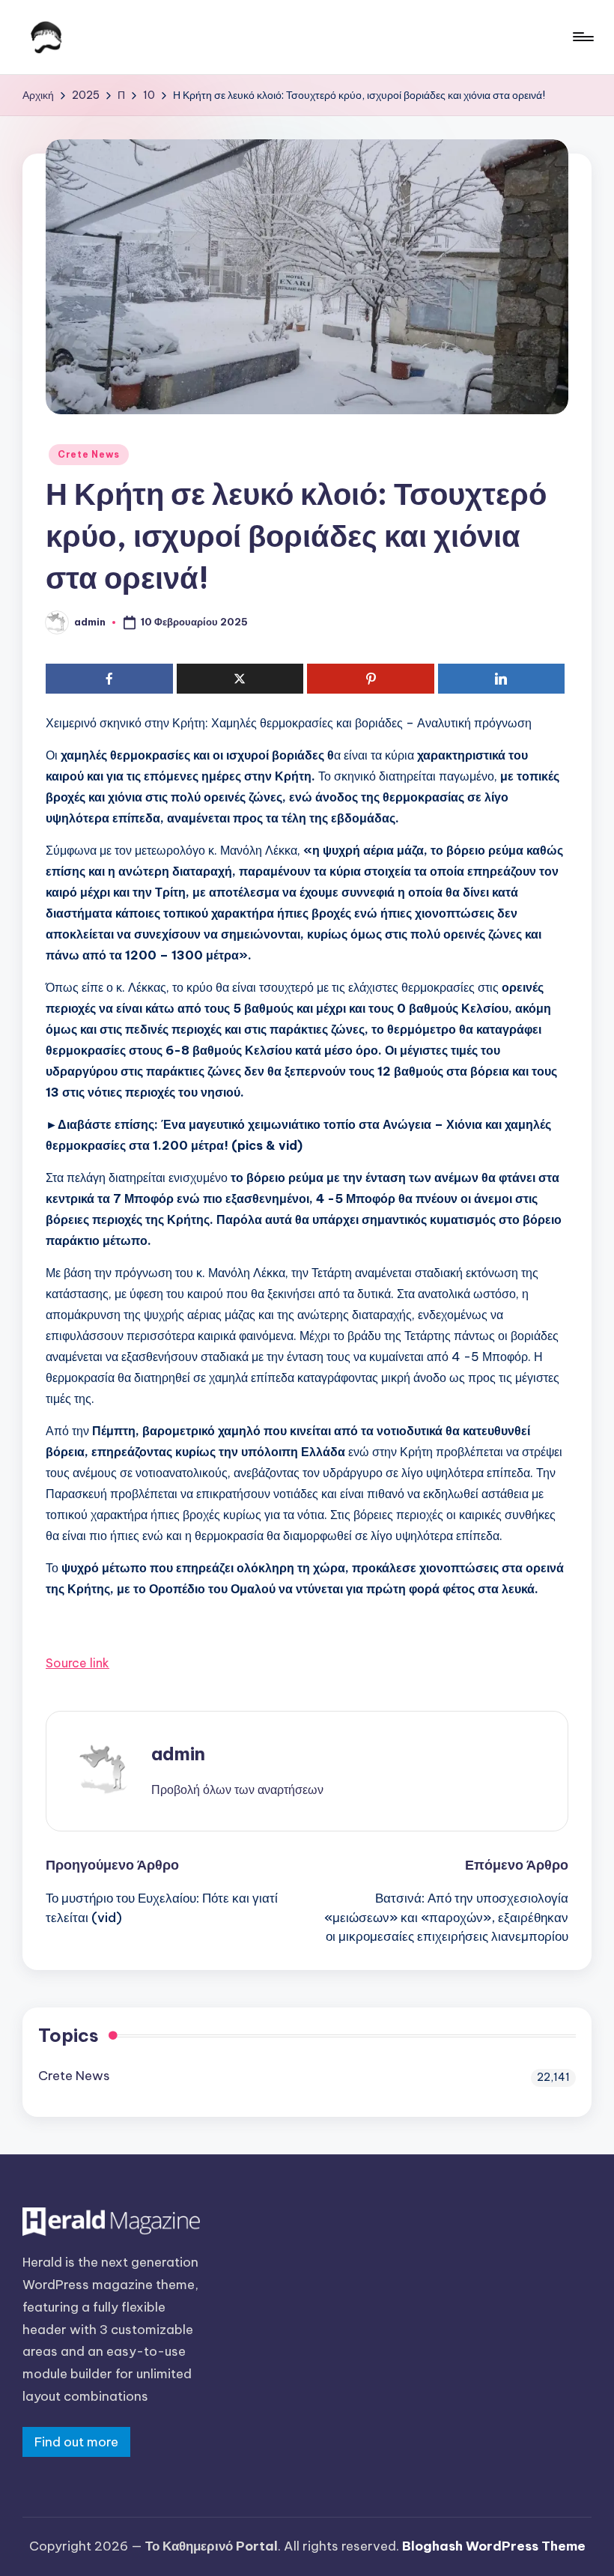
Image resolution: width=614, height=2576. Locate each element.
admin (178, 1754)
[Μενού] (582, 37)
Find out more (76, 2442)
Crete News (89, 454)
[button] (237, 1789)
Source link (77, 1663)
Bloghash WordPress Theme (494, 2546)
